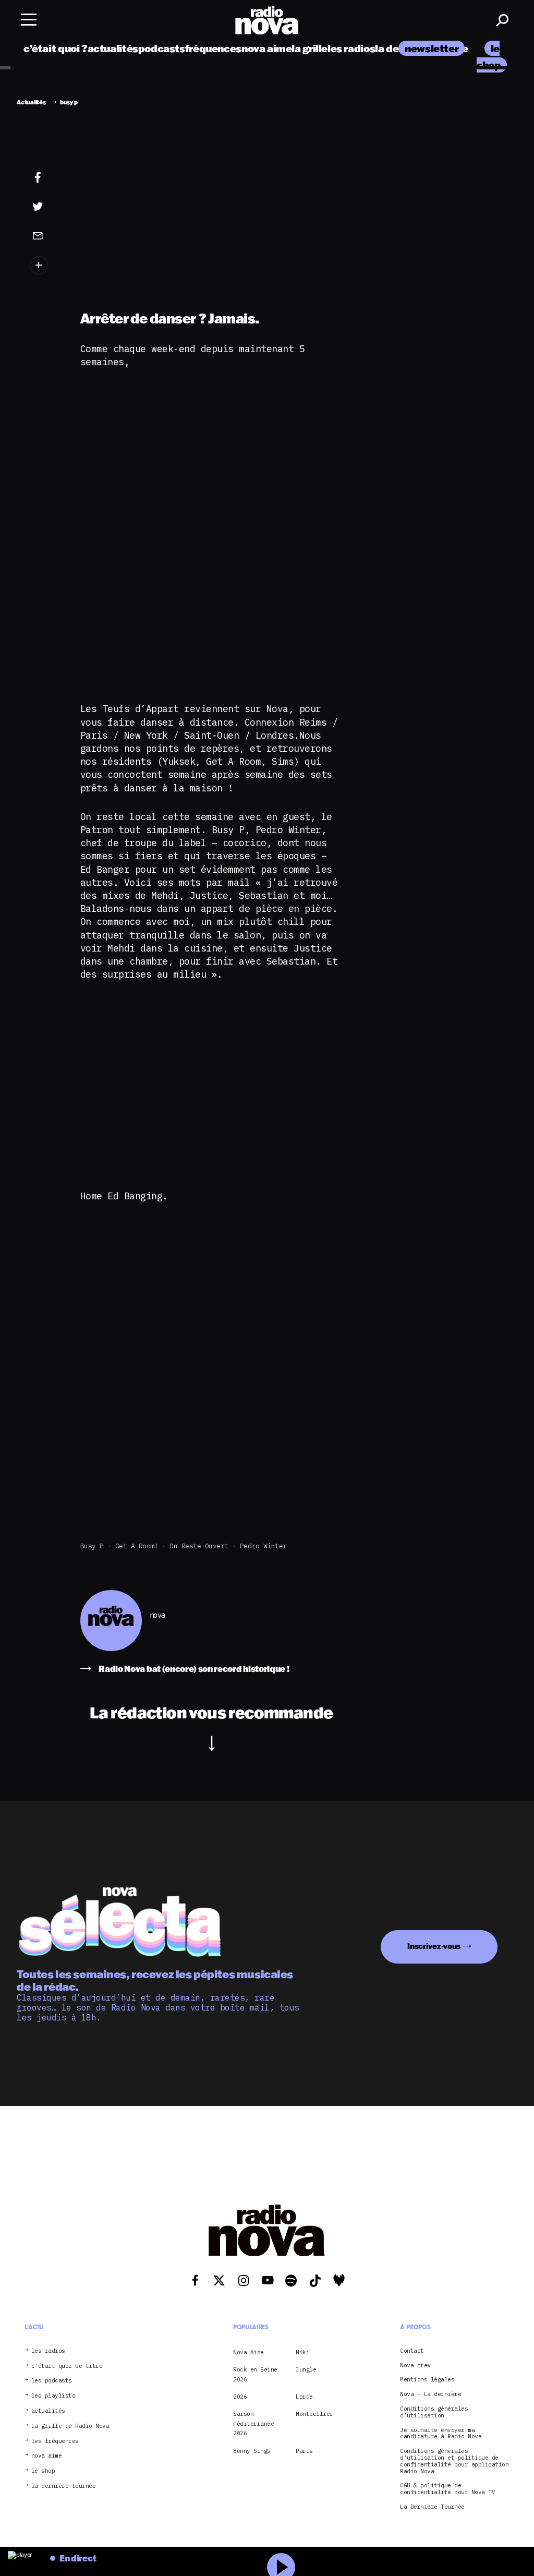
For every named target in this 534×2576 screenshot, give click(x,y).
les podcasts (52, 2381)
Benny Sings (252, 2451)
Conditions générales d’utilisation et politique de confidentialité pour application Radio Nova (454, 2461)
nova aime (267, 48)
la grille (310, 48)
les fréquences (55, 2441)
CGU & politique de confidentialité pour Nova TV (447, 2489)
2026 (240, 2397)
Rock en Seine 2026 (255, 2374)
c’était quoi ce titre (67, 2366)
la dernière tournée (64, 2486)
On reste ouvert (199, 1546)
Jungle (306, 2369)
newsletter (432, 48)
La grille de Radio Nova (70, 2426)
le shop (43, 2471)
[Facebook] (45, 178)
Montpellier (314, 2414)
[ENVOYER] (45, 235)
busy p (92, 1546)
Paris (304, 2451)
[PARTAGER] (45, 207)
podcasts (162, 48)
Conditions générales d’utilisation (434, 2412)
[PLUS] (45, 265)
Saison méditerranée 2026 (253, 2423)
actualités (113, 48)
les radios (351, 48)
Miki (302, 2352)
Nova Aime (248, 2352)
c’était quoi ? (56, 48)
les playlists (53, 2396)
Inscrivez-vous (434, 1946)
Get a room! (137, 1546)
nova (157, 1615)
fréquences (213, 48)
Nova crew (415, 2366)
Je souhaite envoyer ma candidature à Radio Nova (441, 2434)
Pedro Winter (263, 1546)
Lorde (304, 2397)
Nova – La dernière (430, 2394)
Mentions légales (427, 2380)
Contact (412, 2351)
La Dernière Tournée (432, 2507)
